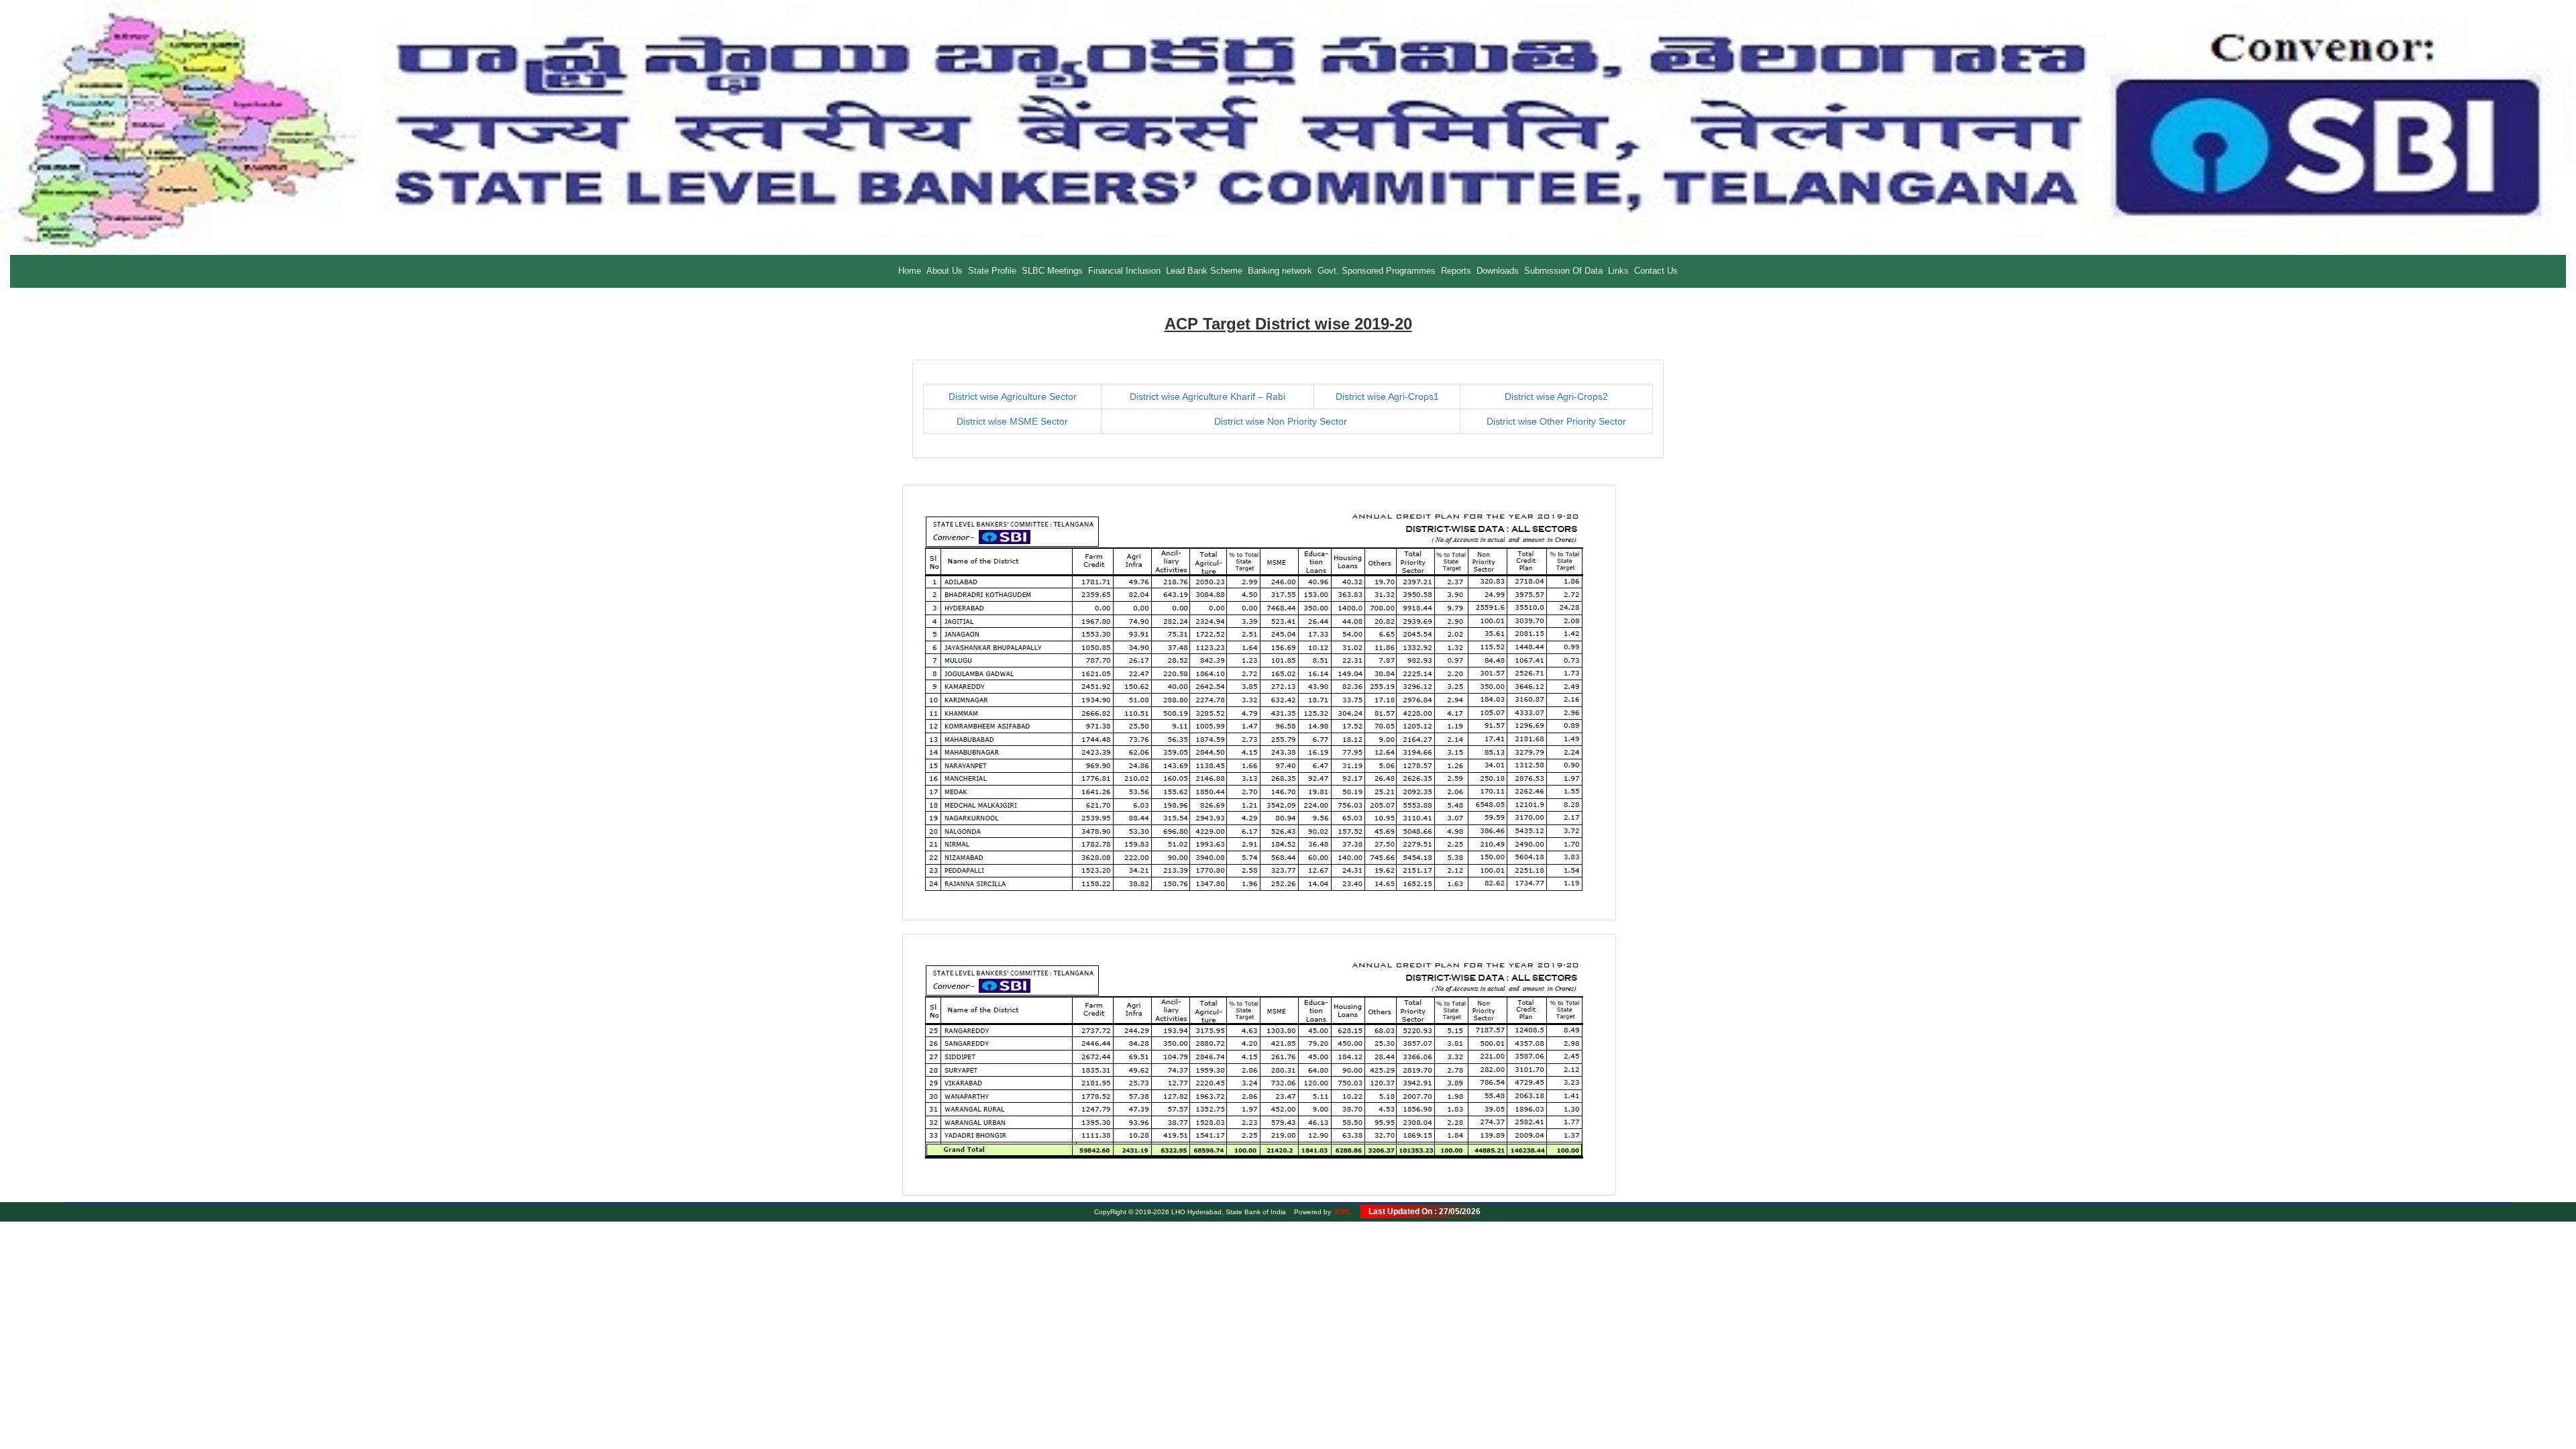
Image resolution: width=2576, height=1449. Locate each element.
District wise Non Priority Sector (1281, 421)
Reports (1456, 271)
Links (1618, 271)
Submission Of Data (1563, 271)
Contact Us (1656, 271)
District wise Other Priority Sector (1556, 421)
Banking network (1280, 271)
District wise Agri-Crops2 (1556, 396)
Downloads (1498, 271)
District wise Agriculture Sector (1013, 396)
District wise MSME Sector (1012, 421)
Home (910, 271)
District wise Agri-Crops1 (1387, 396)
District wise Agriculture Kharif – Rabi (1207, 396)
